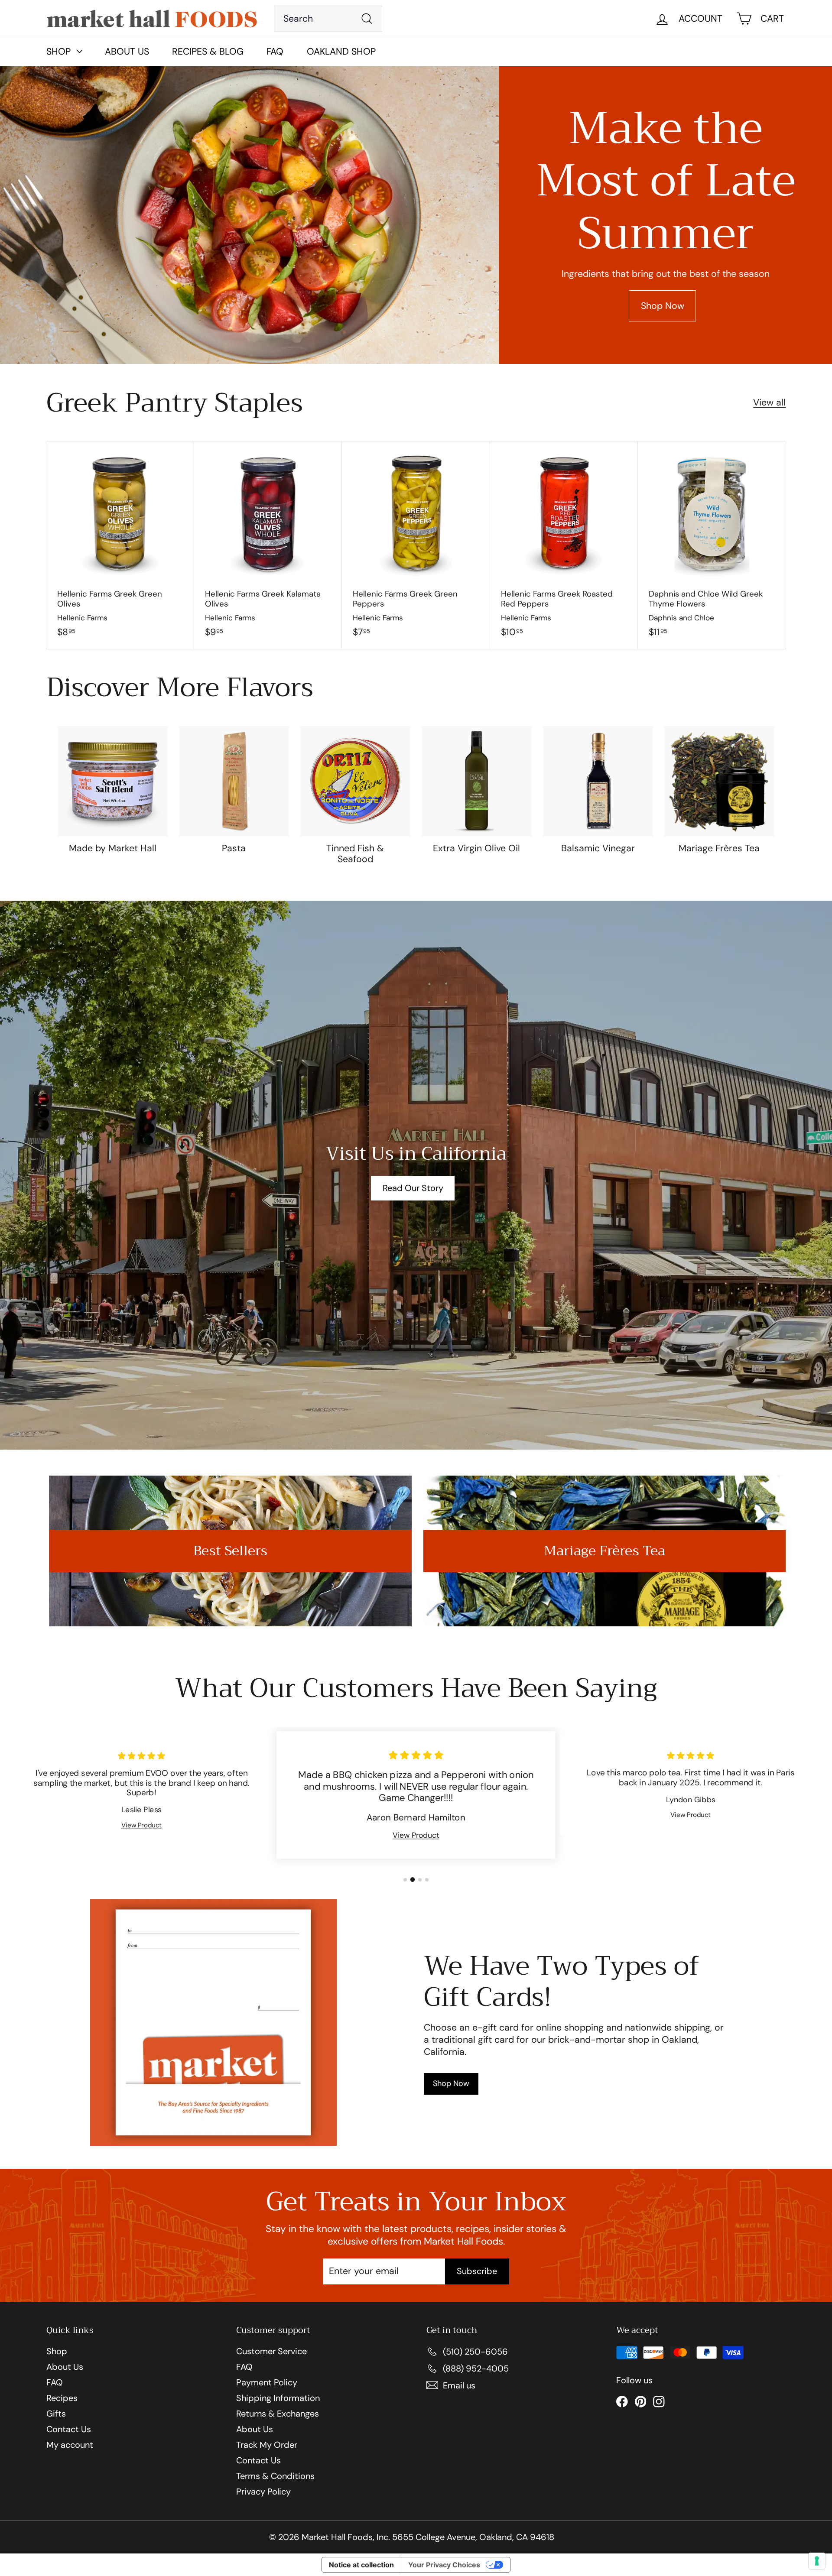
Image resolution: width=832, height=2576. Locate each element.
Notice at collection (361, 2565)
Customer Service (271, 2351)
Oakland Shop (341, 52)
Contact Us (69, 2429)
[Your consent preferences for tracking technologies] (817, 2561)
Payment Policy (267, 2382)
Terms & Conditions (275, 2476)
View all (769, 403)
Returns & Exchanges (278, 2414)
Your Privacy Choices (444, 2565)
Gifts (56, 2414)
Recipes (62, 2398)
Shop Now (663, 306)
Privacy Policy (263, 2492)
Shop (57, 2351)
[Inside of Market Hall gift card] (213, 2023)
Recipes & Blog (208, 52)
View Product (141, 1825)
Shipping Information (278, 2398)
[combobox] (328, 19)
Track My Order (267, 2445)
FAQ (275, 52)
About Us (127, 52)
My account (70, 2445)
